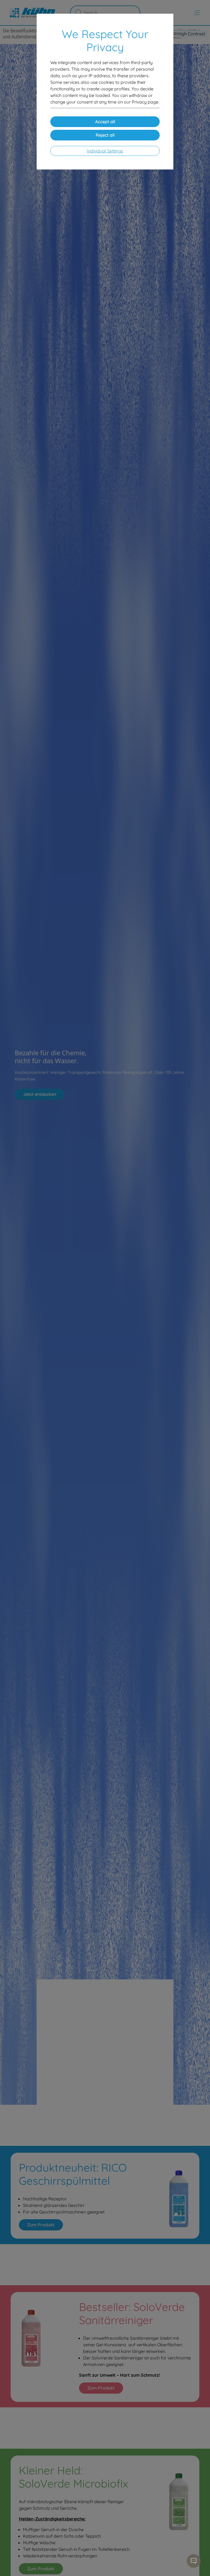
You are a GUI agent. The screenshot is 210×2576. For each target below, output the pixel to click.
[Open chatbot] (194, 2561)
